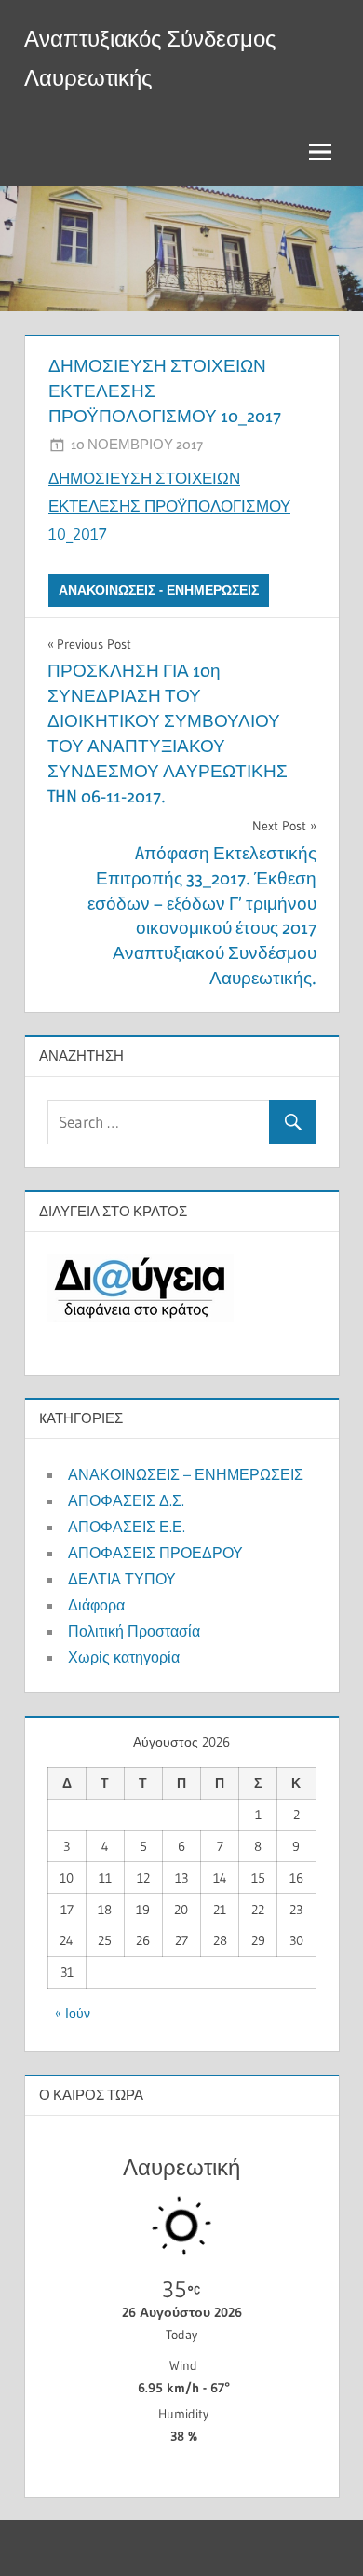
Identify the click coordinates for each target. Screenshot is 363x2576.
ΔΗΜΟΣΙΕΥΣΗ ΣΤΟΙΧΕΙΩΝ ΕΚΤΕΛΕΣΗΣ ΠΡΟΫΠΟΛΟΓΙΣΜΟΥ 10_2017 (169, 506)
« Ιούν (73, 2013)
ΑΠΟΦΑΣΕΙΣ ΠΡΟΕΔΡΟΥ (155, 1553)
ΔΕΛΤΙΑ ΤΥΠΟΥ (122, 1579)
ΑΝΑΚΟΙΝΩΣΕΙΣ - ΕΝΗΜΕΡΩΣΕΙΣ (159, 590)
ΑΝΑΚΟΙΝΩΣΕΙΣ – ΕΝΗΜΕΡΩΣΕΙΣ (186, 1474)
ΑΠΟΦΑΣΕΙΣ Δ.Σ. (126, 1500)
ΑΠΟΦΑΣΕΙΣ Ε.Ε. (127, 1527)
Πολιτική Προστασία (134, 1631)
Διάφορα (96, 1605)
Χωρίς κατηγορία (124, 1657)
